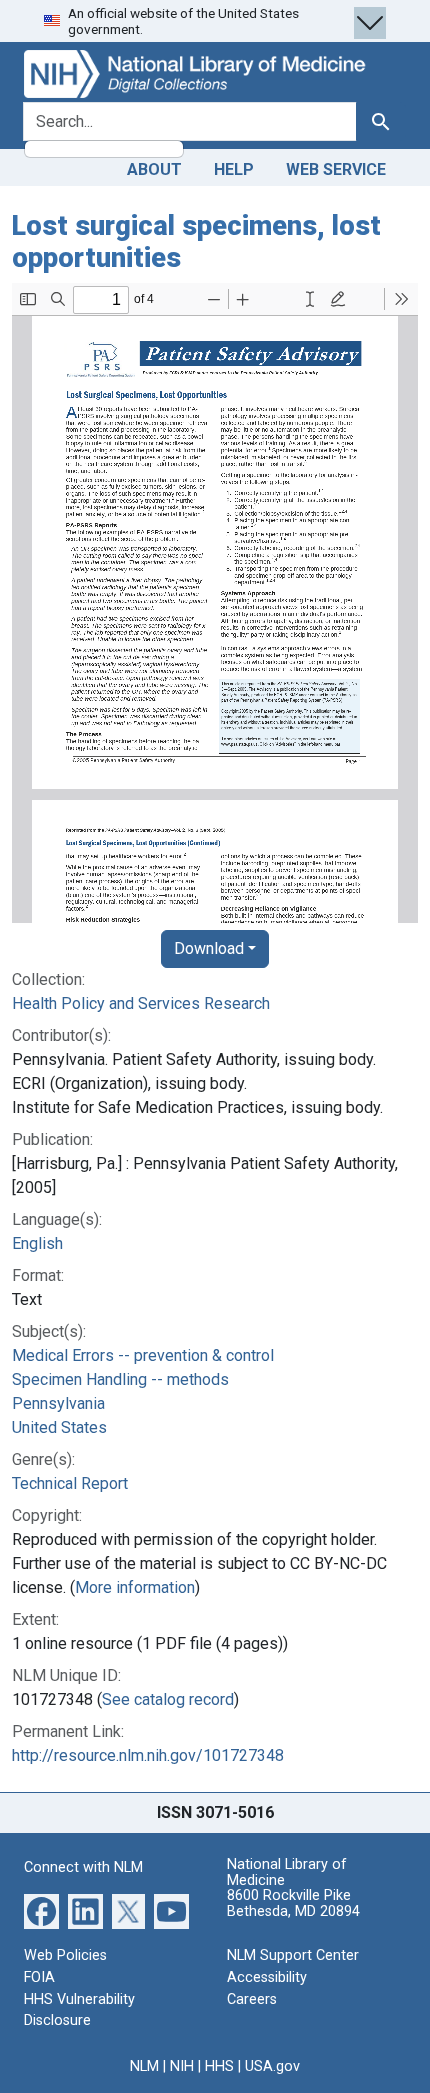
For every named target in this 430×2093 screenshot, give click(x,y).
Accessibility (267, 1977)
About (154, 169)
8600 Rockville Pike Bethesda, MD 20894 (293, 1903)
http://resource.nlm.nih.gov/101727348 (148, 1755)
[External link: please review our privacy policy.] (41, 1910)
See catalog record (168, 1699)
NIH (182, 2066)
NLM (144, 2066)
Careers (252, 1999)
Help (234, 169)
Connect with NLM (83, 1867)
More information (135, 1587)
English (37, 1243)
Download (209, 948)
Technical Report (70, 1483)
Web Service (336, 169)
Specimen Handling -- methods (120, 1379)
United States (59, 1427)
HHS (219, 2066)
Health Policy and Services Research (141, 1003)
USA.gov (272, 2066)
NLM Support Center (293, 1955)
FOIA (39, 1977)
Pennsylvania (58, 1403)
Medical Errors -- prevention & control (143, 1355)
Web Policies (65, 1955)
